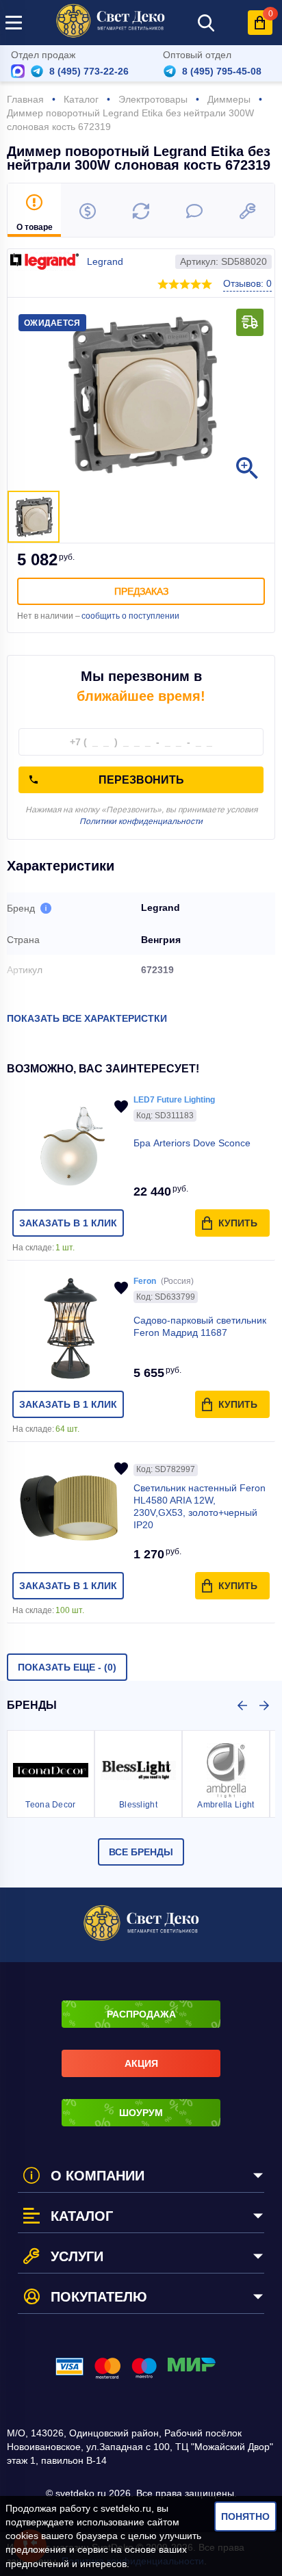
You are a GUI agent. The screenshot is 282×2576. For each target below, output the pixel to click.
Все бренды (141, 1852)
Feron (145, 1281)
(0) (67, 1667)
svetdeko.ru (126, 2508)
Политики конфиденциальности (141, 821)
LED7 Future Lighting (174, 1100)
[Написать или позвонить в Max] (18, 71)
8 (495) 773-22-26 (89, 71)
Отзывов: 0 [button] (247, 283)
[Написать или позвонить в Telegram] (37, 71)
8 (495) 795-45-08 (222, 71)
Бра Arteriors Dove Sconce (192, 1143)
